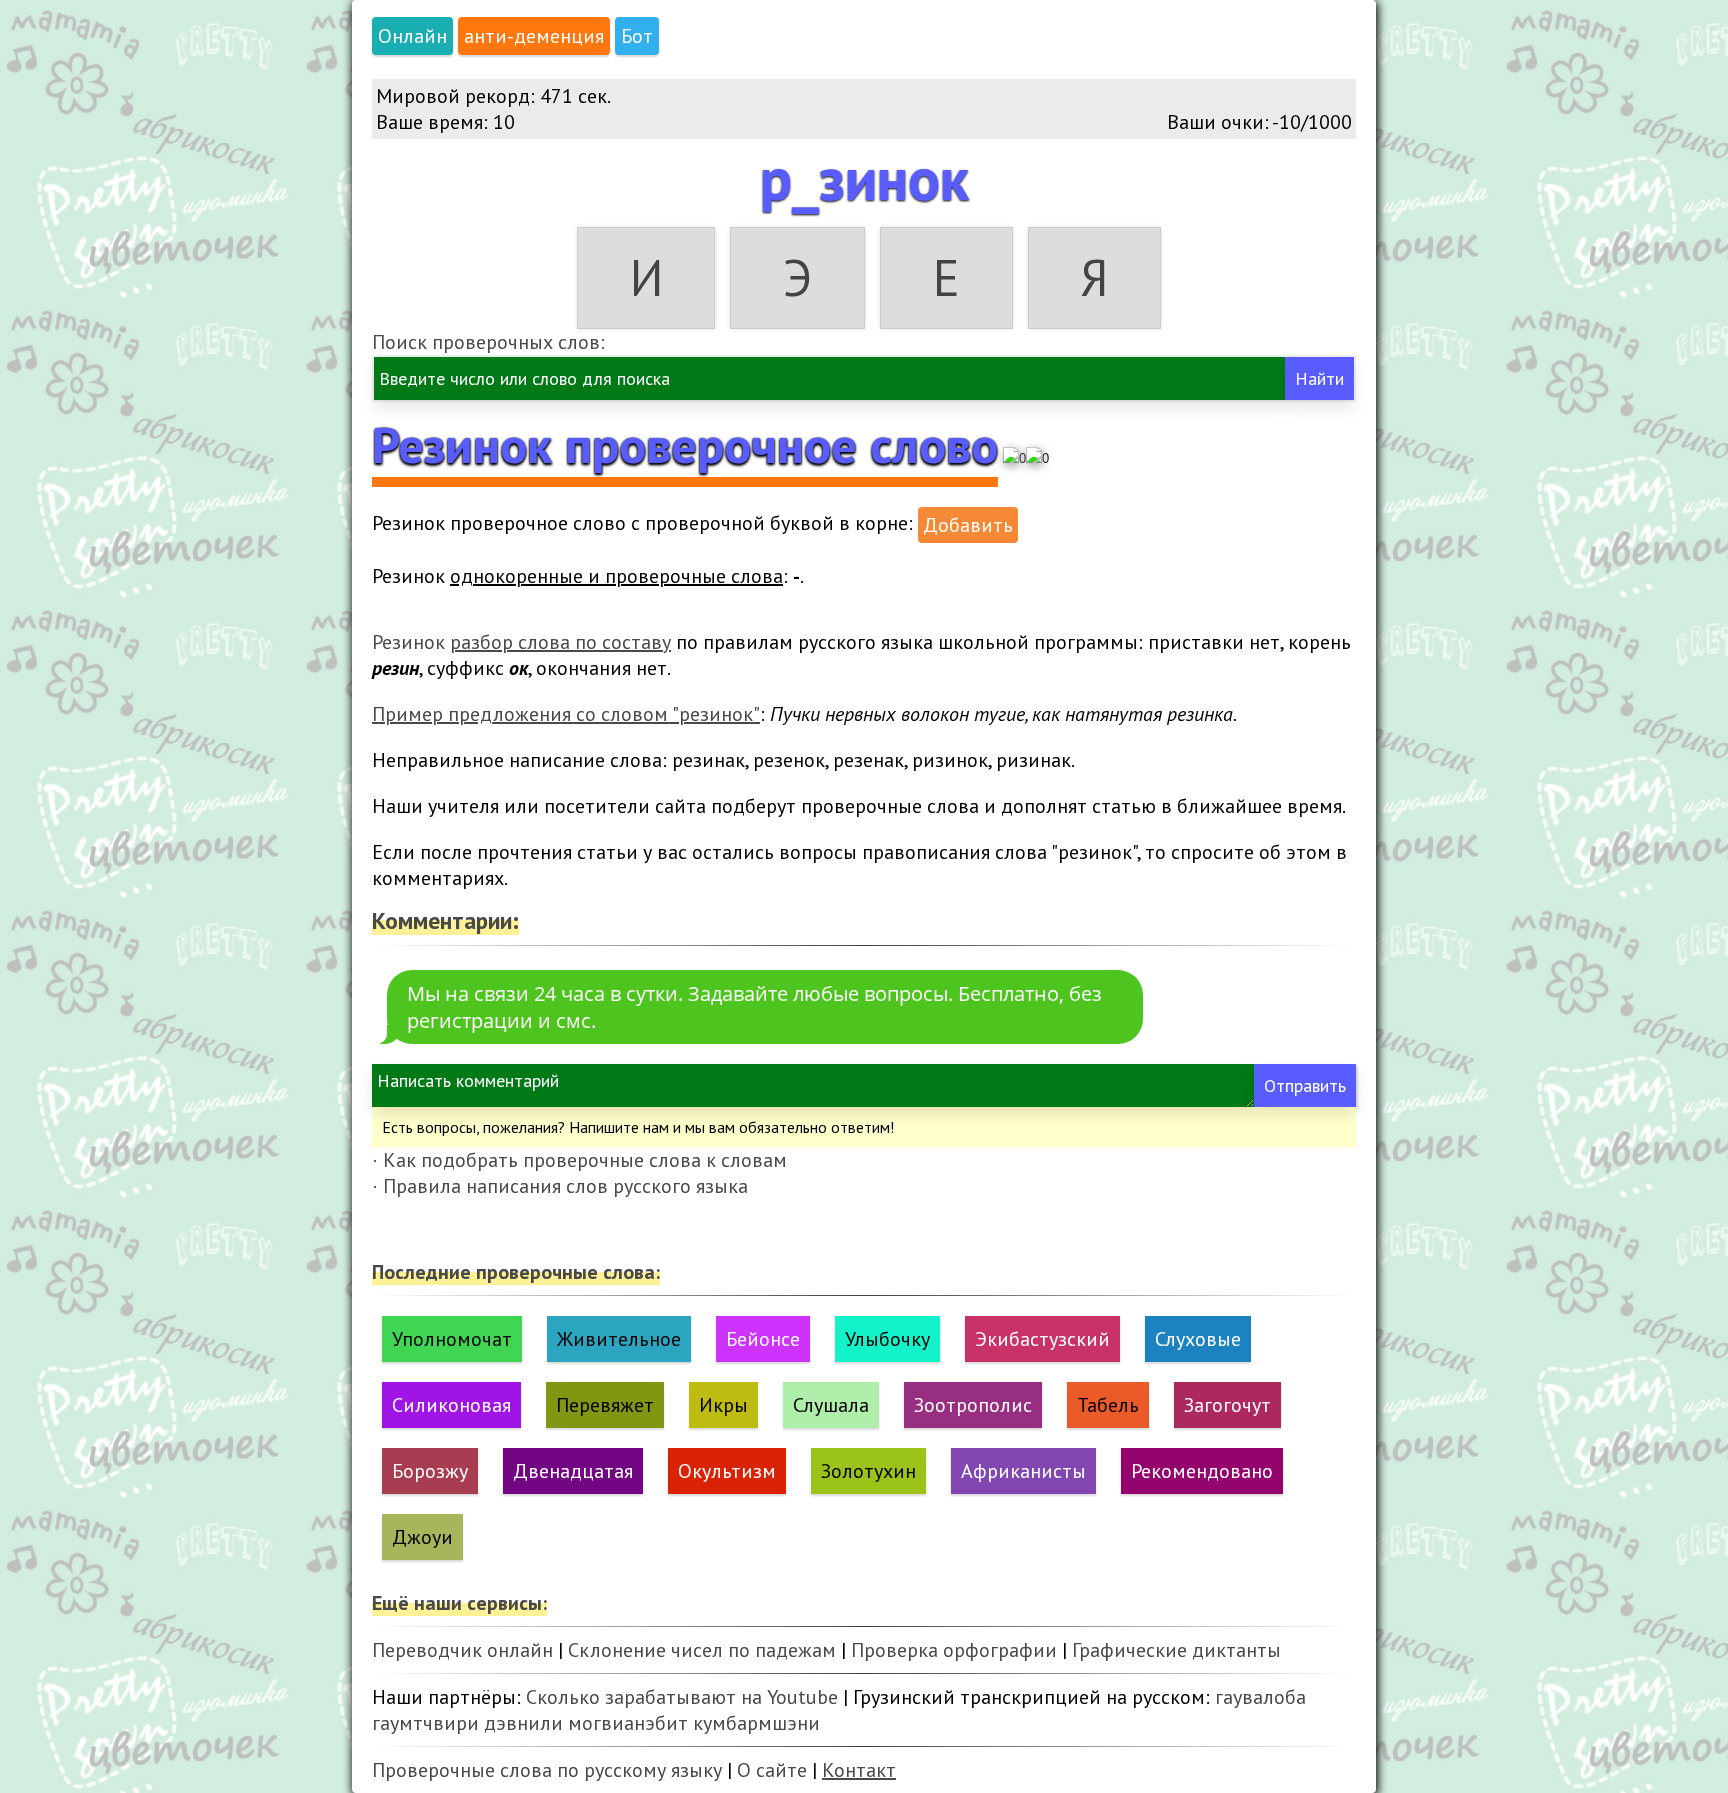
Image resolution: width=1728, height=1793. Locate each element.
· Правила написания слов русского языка (560, 1186)
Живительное (619, 1339)
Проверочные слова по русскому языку (547, 1770)
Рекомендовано (1202, 1471)
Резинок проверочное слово (685, 444)
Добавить (968, 525)
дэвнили (523, 1723)
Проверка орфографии (954, 1650)
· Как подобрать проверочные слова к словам (579, 1160)
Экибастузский (1042, 1339)
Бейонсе (763, 1339)
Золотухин (868, 1471)
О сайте (772, 1770)
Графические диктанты (1176, 1650)
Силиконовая (451, 1405)
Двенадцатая (573, 1471)
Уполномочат (452, 1339)
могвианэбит (628, 1723)
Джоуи (422, 1537)
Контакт (859, 1770)
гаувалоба (1260, 1697)
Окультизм (727, 1471)
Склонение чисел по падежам (702, 1650)
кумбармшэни (756, 1723)
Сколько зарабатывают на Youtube (682, 1697)
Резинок (521, 642)
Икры (723, 1405)
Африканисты (1023, 1471)
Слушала (831, 1405)
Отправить (1305, 1085)
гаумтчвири (425, 1723)
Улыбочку (887, 1339)
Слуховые (1198, 1339)
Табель (1108, 1405)
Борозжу (430, 1471)
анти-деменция (534, 36)
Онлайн (412, 36)
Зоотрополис (973, 1405)
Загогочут (1227, 1405)
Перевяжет (605, 1405)
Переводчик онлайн (462, 1650)
